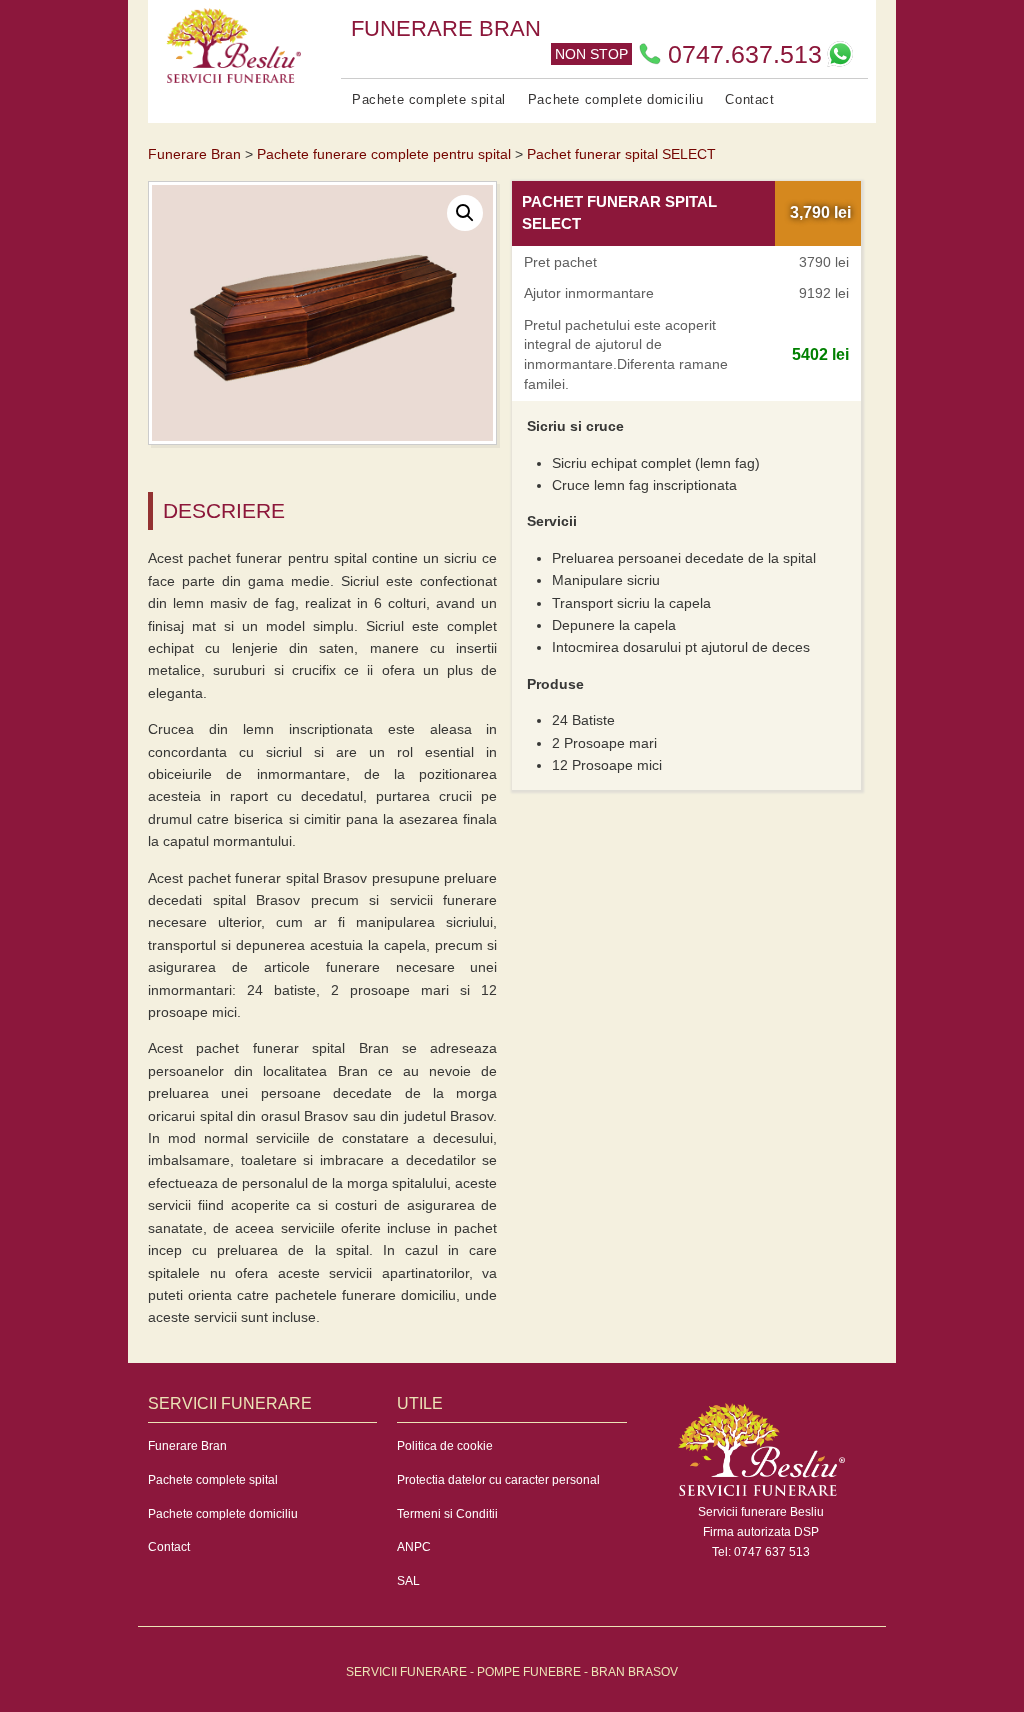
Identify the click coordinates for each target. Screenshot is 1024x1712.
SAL (408, 1581)
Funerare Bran (187, 1446)
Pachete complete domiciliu (616, 99)
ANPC (414, 1547)
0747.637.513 (745, 54)
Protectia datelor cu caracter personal (498, 1480)
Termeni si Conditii (447, 1514)
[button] (465, 213)
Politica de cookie (445, 1446)
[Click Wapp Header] (840, 54)
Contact (749, 99)
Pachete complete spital (429, 99)
